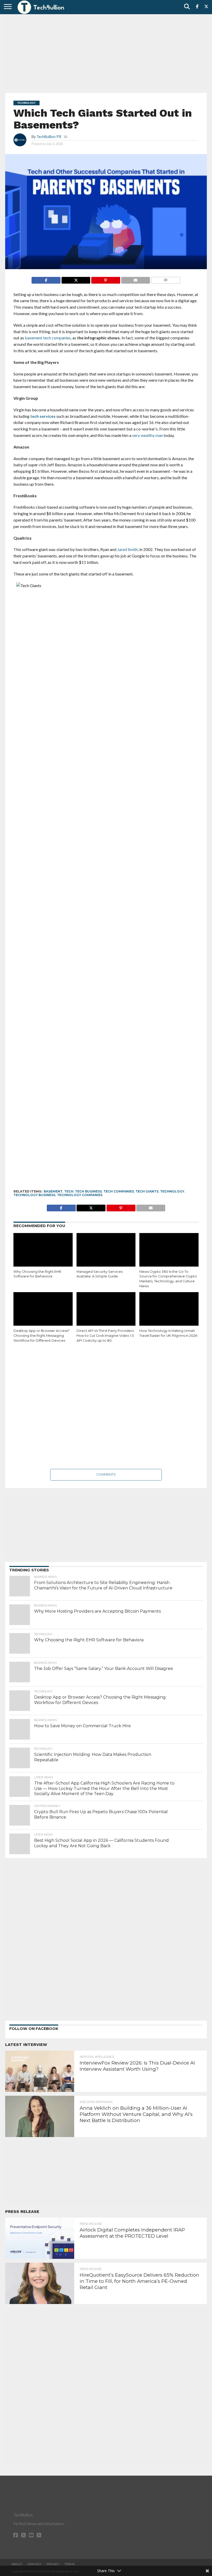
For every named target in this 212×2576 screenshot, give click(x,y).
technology (172, 1191)
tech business (88, 1191)
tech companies (119, 1191)
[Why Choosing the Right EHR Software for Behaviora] (43, 1251)
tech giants (147, 1191)
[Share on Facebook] (46, 279)
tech (69, 1191)
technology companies (80, 1195)
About (17, 2564)
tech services (43, 416)
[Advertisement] (106, 53)
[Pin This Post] (105, 279)
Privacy (53, 2564)
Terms (69, 2564)
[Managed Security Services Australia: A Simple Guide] (106, 1251)
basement (53, 1191)
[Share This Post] (76, 279)
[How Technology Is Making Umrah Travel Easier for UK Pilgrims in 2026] (169, 1310)
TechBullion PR (49, 137)
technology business (34, 1195)
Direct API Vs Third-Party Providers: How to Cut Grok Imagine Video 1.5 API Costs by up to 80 (105, 1335)
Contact (34, 2564)
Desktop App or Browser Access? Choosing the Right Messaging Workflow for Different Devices (41, 1335)
